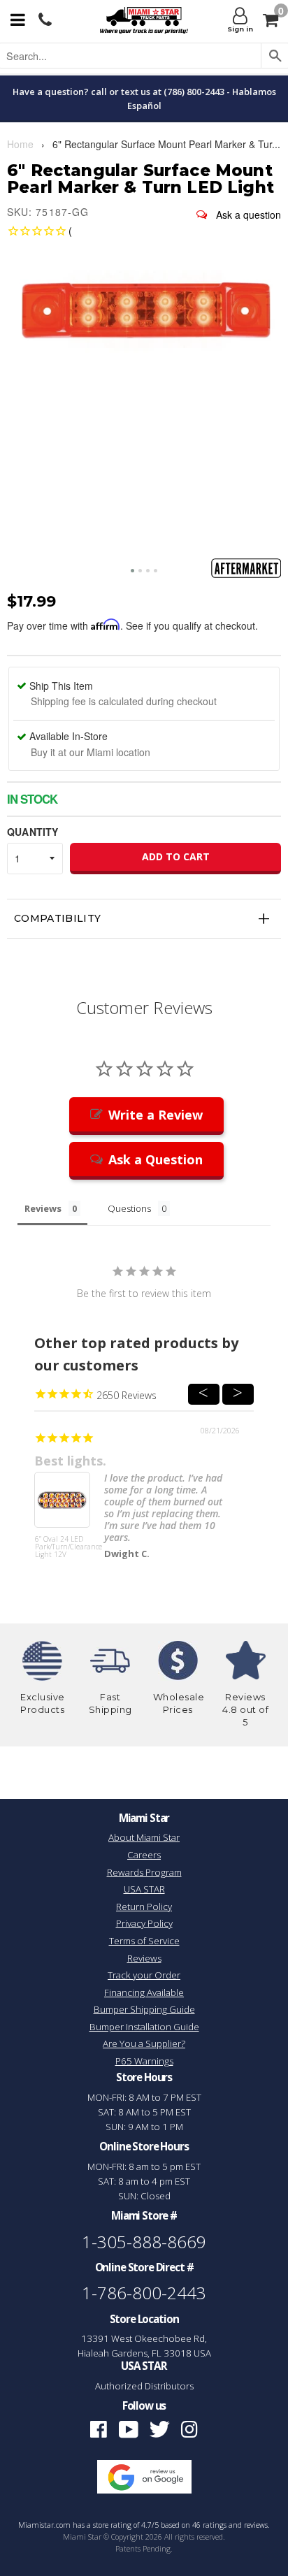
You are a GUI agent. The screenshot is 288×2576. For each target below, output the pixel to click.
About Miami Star (144, 1837)
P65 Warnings (144, 2061)
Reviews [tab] (43, 1208)
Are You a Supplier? (144, 2043)
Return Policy (144, 1906)
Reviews (144, 1958)
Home (20, 144)
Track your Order (144, 1975)
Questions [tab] (129, 1208)
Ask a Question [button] (156, 1159)
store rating (112, 2525)
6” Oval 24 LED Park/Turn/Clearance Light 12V (62, 1547)
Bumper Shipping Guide (144, 2009)
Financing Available (144, 1992)
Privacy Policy (144, 1923)
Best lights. (70, 1461)
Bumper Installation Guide (144, 2027)
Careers (144, 1855)
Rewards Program (144, 1872)
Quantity (33, 832)
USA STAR (144, 1889)
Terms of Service (144, 1941)
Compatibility (58, 918)
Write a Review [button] (156, 1115)
